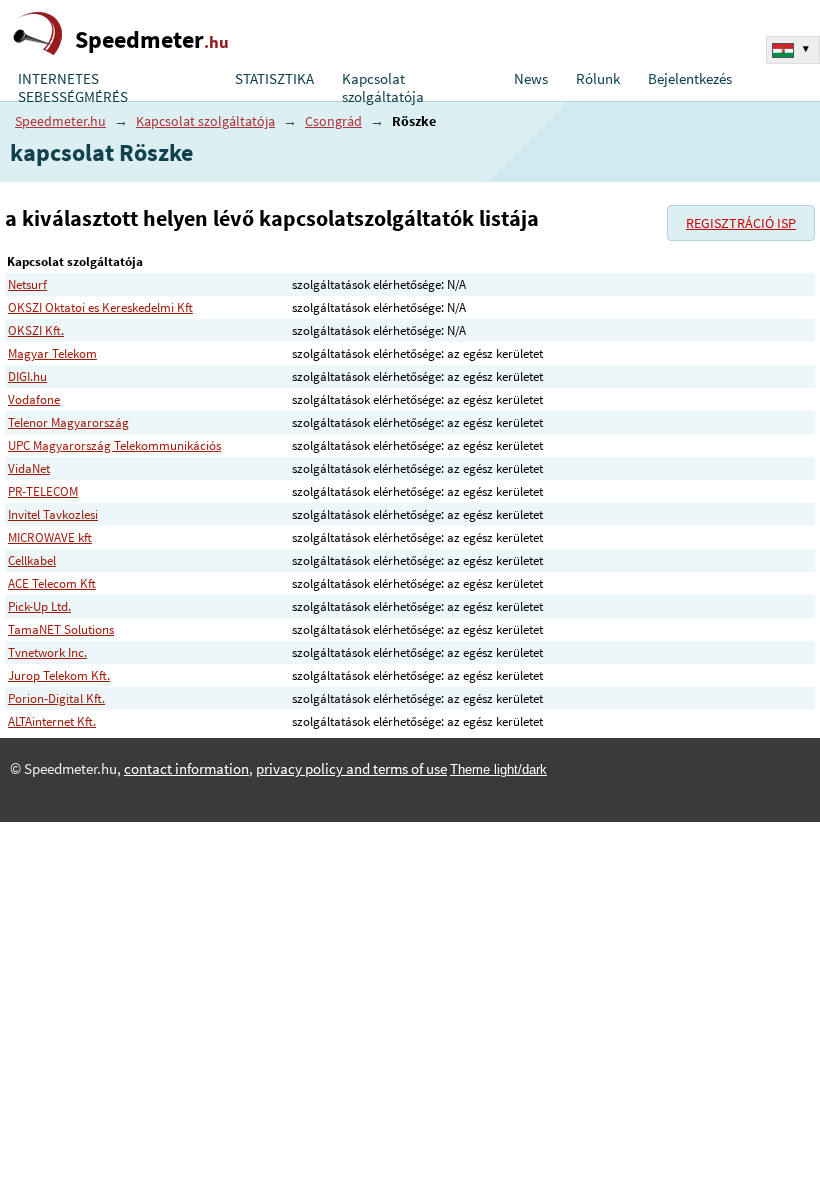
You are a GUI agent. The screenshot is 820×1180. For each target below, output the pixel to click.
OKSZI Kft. (36, 330)
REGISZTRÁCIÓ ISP (741, 223)
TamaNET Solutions (61, 629)
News (531, 79)
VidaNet (29, 468)
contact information (186, 769)
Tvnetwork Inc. (47, 652)
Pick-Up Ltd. (39, 606)
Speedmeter (152, 39)
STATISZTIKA (274, 79)
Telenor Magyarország (68, 422)
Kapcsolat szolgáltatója (383, 88)
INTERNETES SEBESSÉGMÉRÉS (73, 88)
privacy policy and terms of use (351, 769)
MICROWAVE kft (50, 537)
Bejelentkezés (690, 79)
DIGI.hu (27, 376)
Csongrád (333, 121)
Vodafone (34, 399)
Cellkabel (32, 560)
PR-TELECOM (43, 491)
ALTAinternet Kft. (52, 721)
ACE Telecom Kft (52, 583)
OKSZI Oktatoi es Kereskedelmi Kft (100, 307)
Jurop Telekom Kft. (59, 675)
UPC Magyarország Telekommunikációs (114, 445)
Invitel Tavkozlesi (53, 514)
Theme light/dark (498, 769)
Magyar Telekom (52, 353)
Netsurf (27, 284)
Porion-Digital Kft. (56, 698)
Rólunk (598, 79)
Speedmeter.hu (60, 121)
